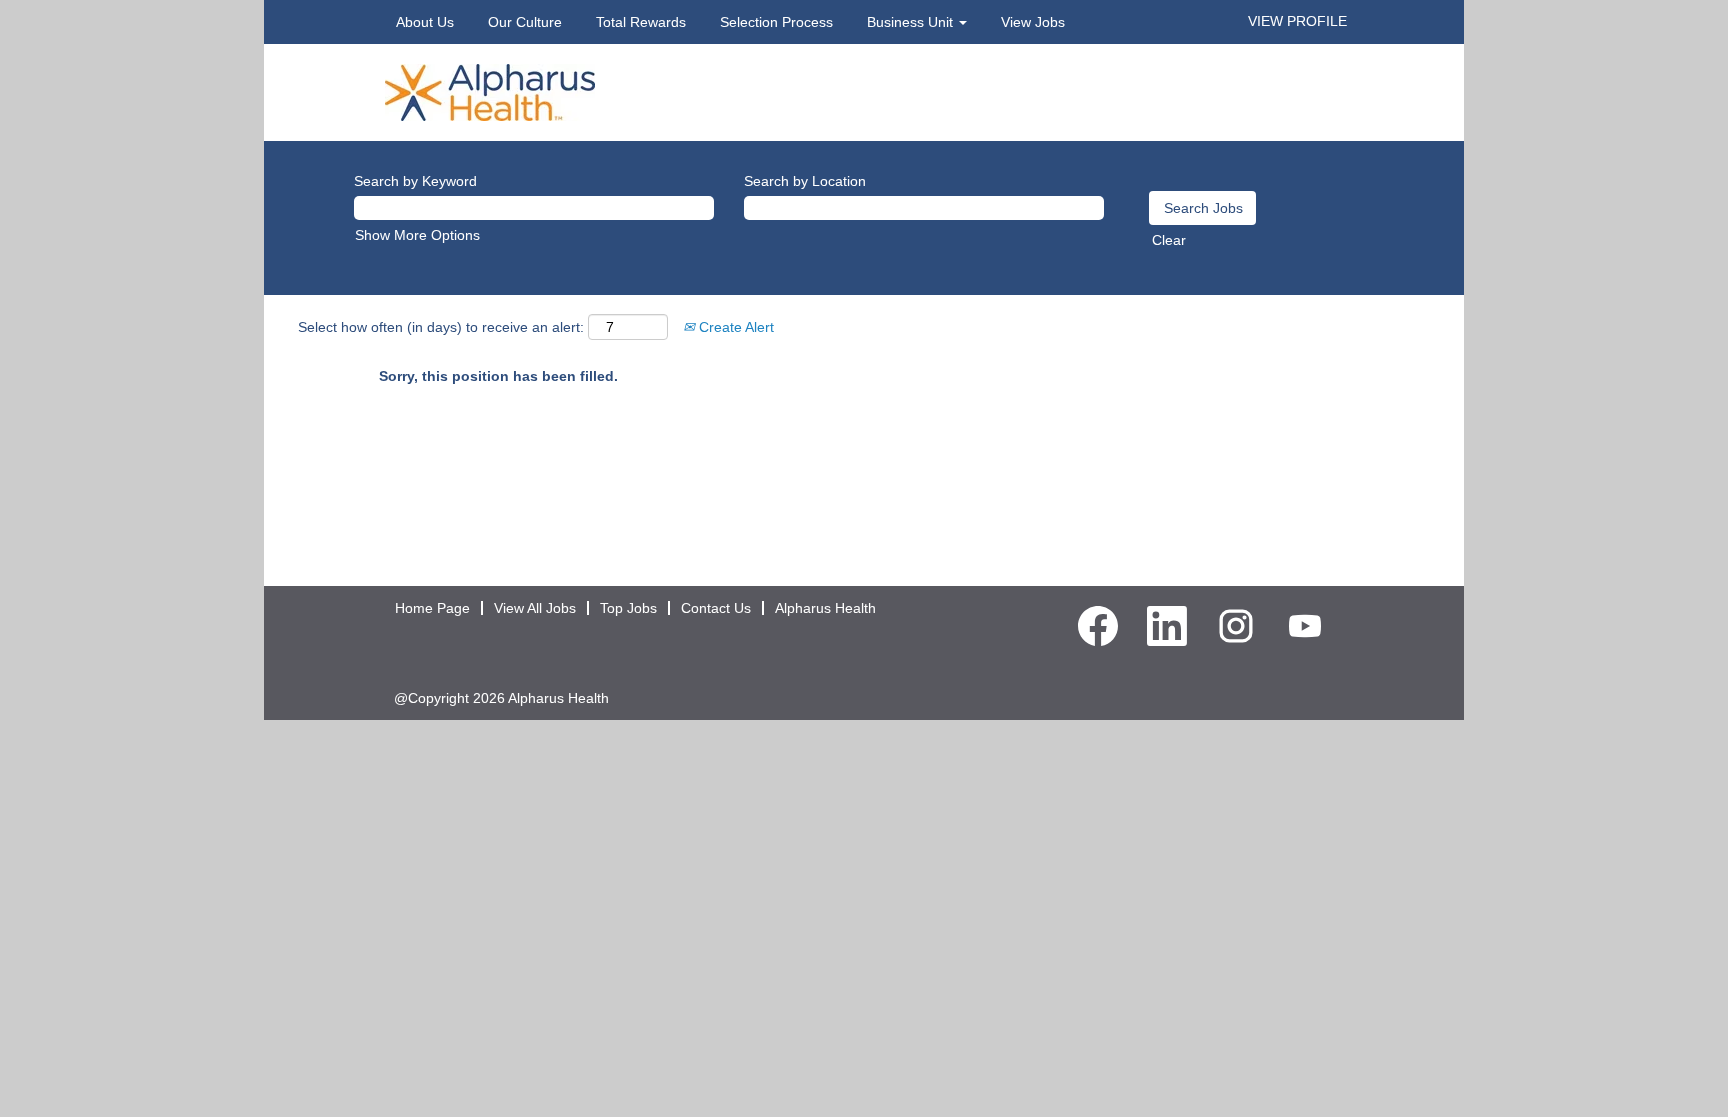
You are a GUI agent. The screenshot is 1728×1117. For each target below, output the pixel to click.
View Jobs (1033, 22)
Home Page (432, 608)
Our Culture (525, 22)
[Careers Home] (490, 91)
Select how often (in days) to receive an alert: (441, 327)
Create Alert (734, 327)
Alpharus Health (825, 608)
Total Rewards (641, 22)
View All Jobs (535, 608)
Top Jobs (628, 608)
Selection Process (776, 22)
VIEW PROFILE (1297, 21)
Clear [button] (1169, 240)
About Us (425, 22)
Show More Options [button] (417, 235)
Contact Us (716, 608)
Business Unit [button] (912, 22)
